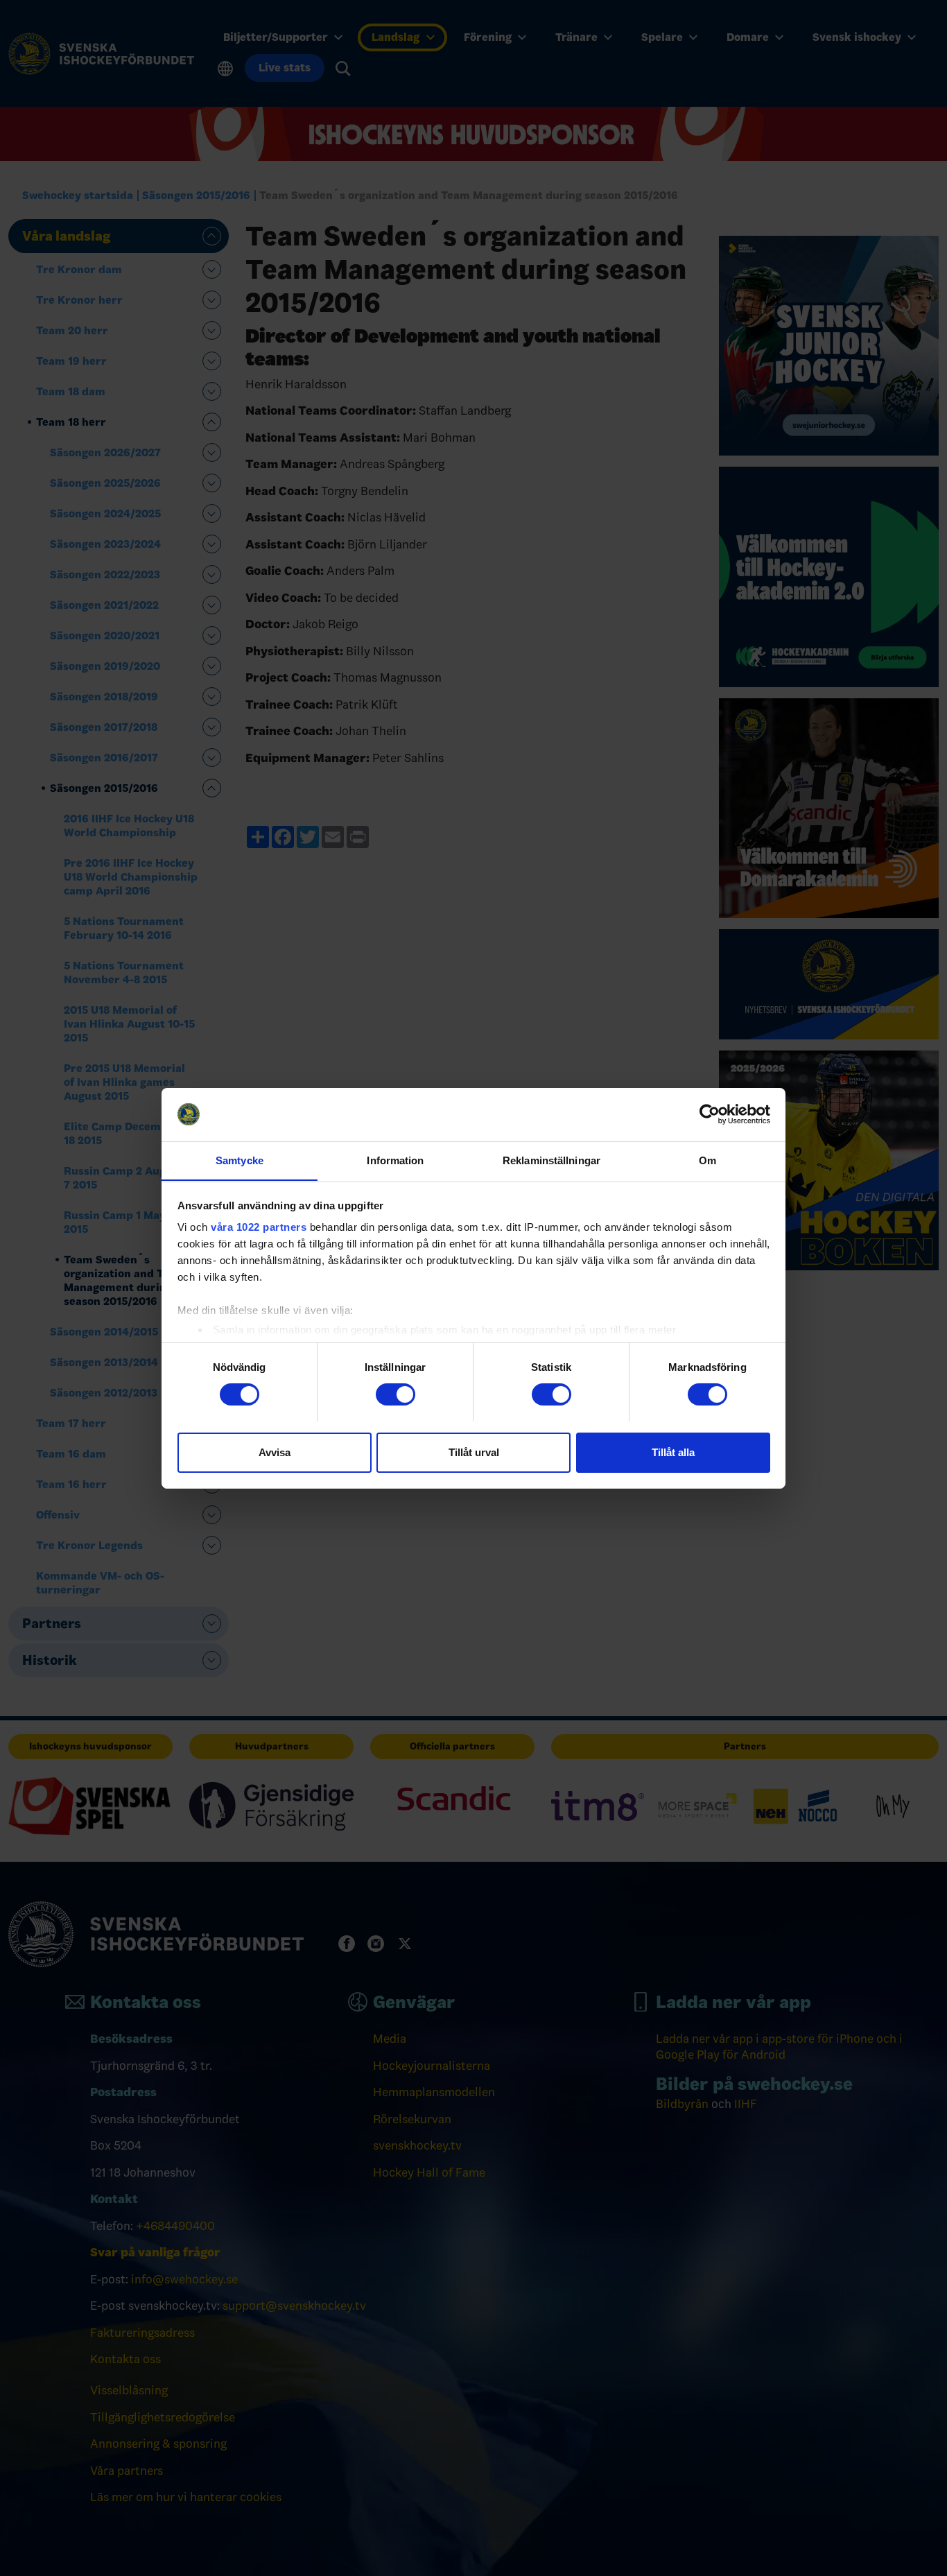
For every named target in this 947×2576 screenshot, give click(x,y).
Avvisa (275, 1452)
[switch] (396, 1394)
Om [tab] (707, 1160)
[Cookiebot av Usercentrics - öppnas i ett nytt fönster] (710, 1114)
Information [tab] (395, 1160)
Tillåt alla (673, 1452)
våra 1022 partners (259, 1227)
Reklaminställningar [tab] (551, 1160)
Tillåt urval (474, 1452)
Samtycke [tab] (240, 1160)
